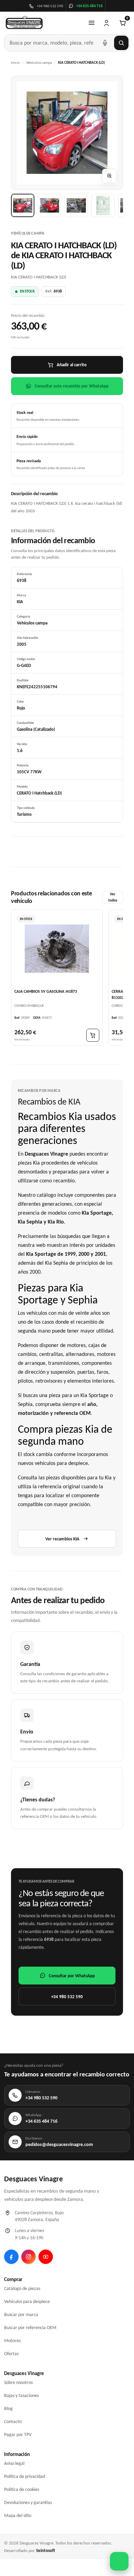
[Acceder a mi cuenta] (107, 23)
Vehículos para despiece (27, 2301)
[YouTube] (46, 2257)
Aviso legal (14, 2463)
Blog (8, 2408)
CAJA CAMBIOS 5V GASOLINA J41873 (46, 991)
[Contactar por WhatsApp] (119, 2561)
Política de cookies (22, 2489)
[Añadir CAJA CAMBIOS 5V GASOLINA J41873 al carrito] (93, 1035)
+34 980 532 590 (67, 1997)
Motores (12, 2341)
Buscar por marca (21, 2315)
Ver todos (113, 897)
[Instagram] (29, 2257)
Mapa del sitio (18, 2515)
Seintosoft (46, 2550)
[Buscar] (121, 43)
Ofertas (11, 2354)
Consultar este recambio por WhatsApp (72, 386)
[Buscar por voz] (105, 43)
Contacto (13, 2422)
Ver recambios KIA (62, 1539)
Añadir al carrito (72, 365)
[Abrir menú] (91, 23)
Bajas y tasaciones (21, 2395)
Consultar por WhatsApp (72, 1976)
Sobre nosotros (18, 2382)
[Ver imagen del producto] (23, 205)
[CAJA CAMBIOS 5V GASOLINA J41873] (57, 949)
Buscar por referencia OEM (30, 2328)
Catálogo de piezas (22, 2288)
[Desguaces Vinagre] (24, 23)
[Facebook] (11, 2257)
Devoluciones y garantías (28, 2502)
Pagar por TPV (18, 2435)
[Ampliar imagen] (109, 176)
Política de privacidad (25, 2476)
